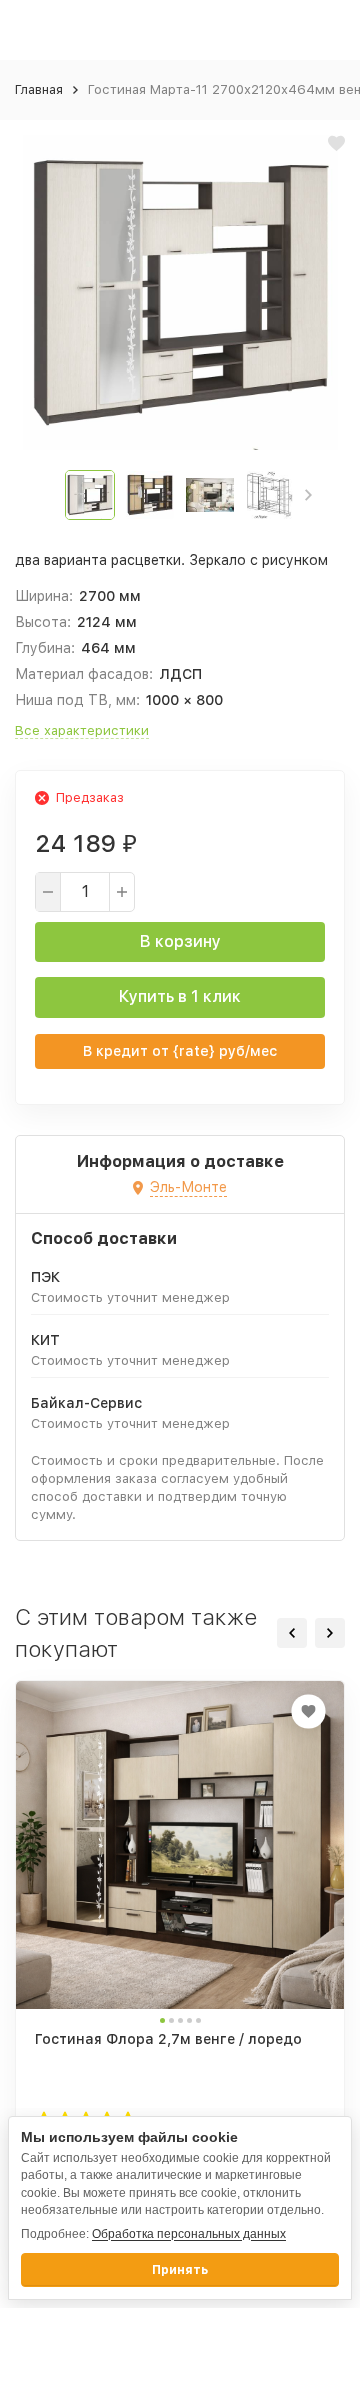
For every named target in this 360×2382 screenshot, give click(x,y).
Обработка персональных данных (189, 2234)
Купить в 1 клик (180, 996)
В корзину (180, 941)
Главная (39, 89)
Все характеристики (82, 730)
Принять (180, 2270)
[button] (308, 495)
